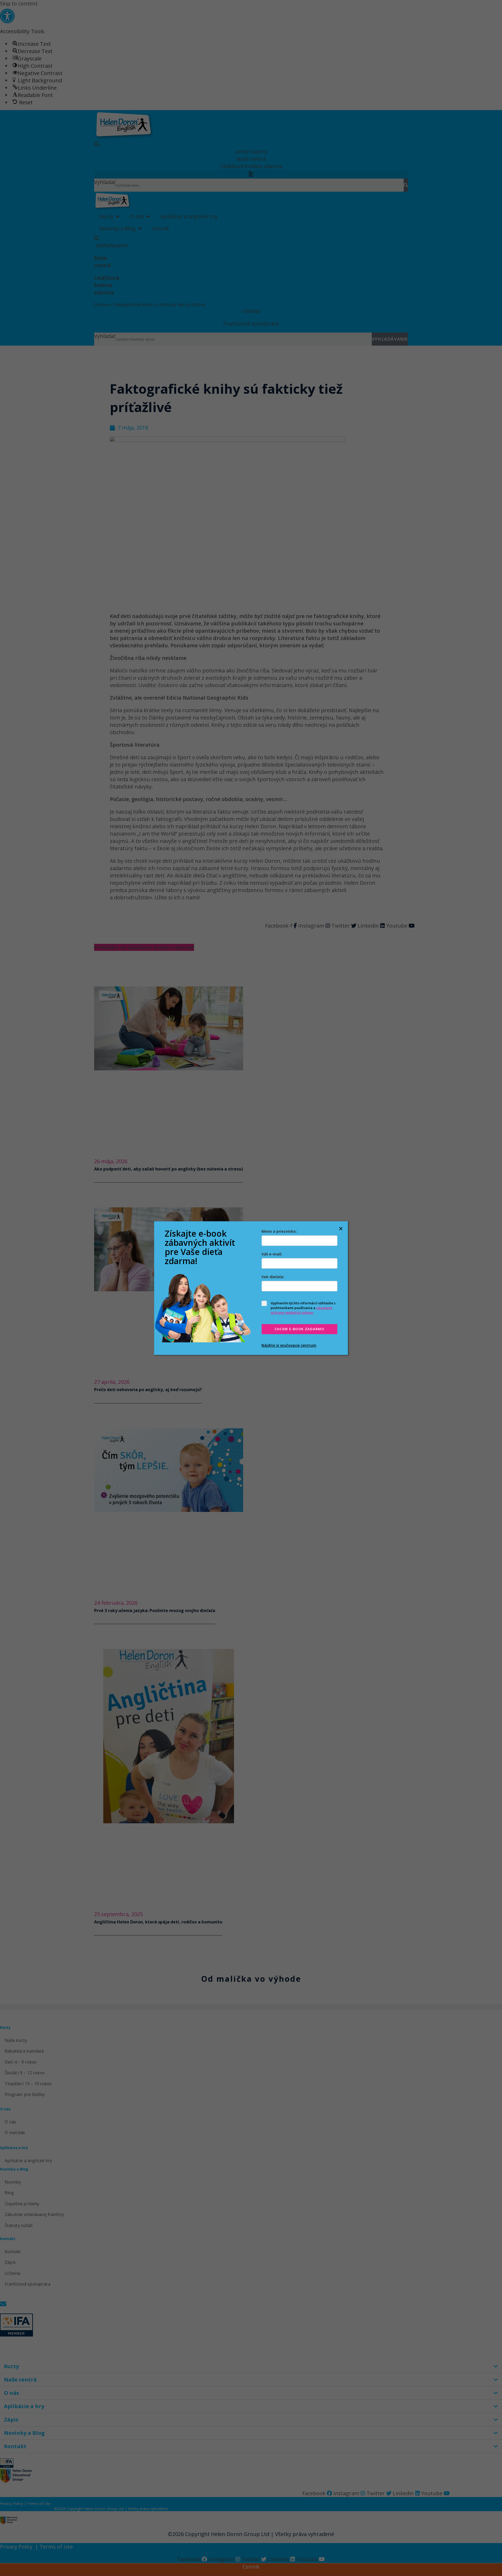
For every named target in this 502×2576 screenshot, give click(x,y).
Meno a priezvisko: (279, 1231)
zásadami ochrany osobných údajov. (301, 1310)
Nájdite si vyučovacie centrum (289, 1345)
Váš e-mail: (272, 1254)
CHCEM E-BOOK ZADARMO (300, 1329)
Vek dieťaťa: (273, 1277)
